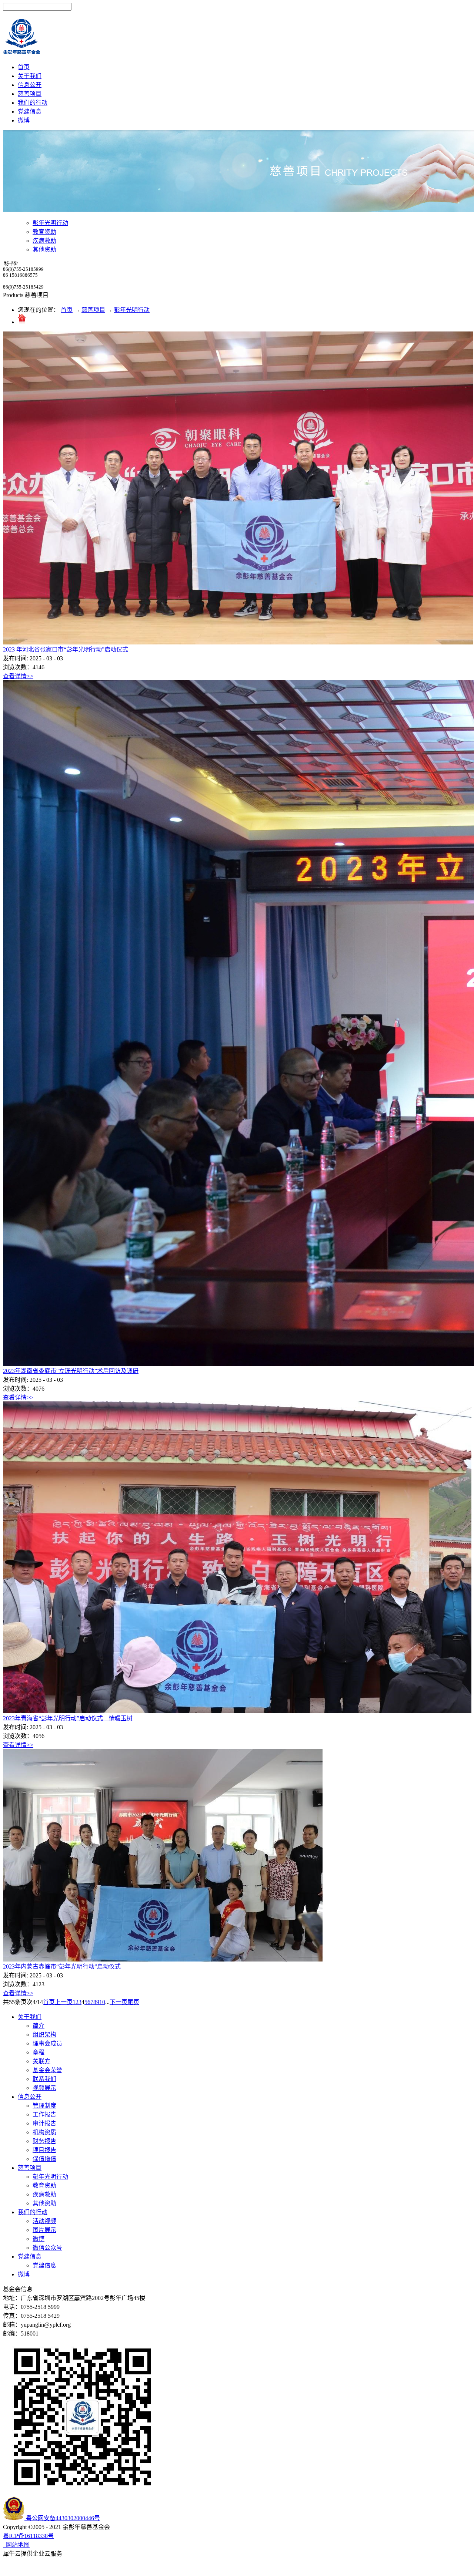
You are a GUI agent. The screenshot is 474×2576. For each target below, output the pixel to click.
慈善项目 (93, 310)
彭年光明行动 (132, 310)
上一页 (64, 2002)
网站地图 (16, 2545)
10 (102, 2002)
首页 (24, 67)
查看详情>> (18, 676)
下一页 (118, 2002)
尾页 (133, 2002)
